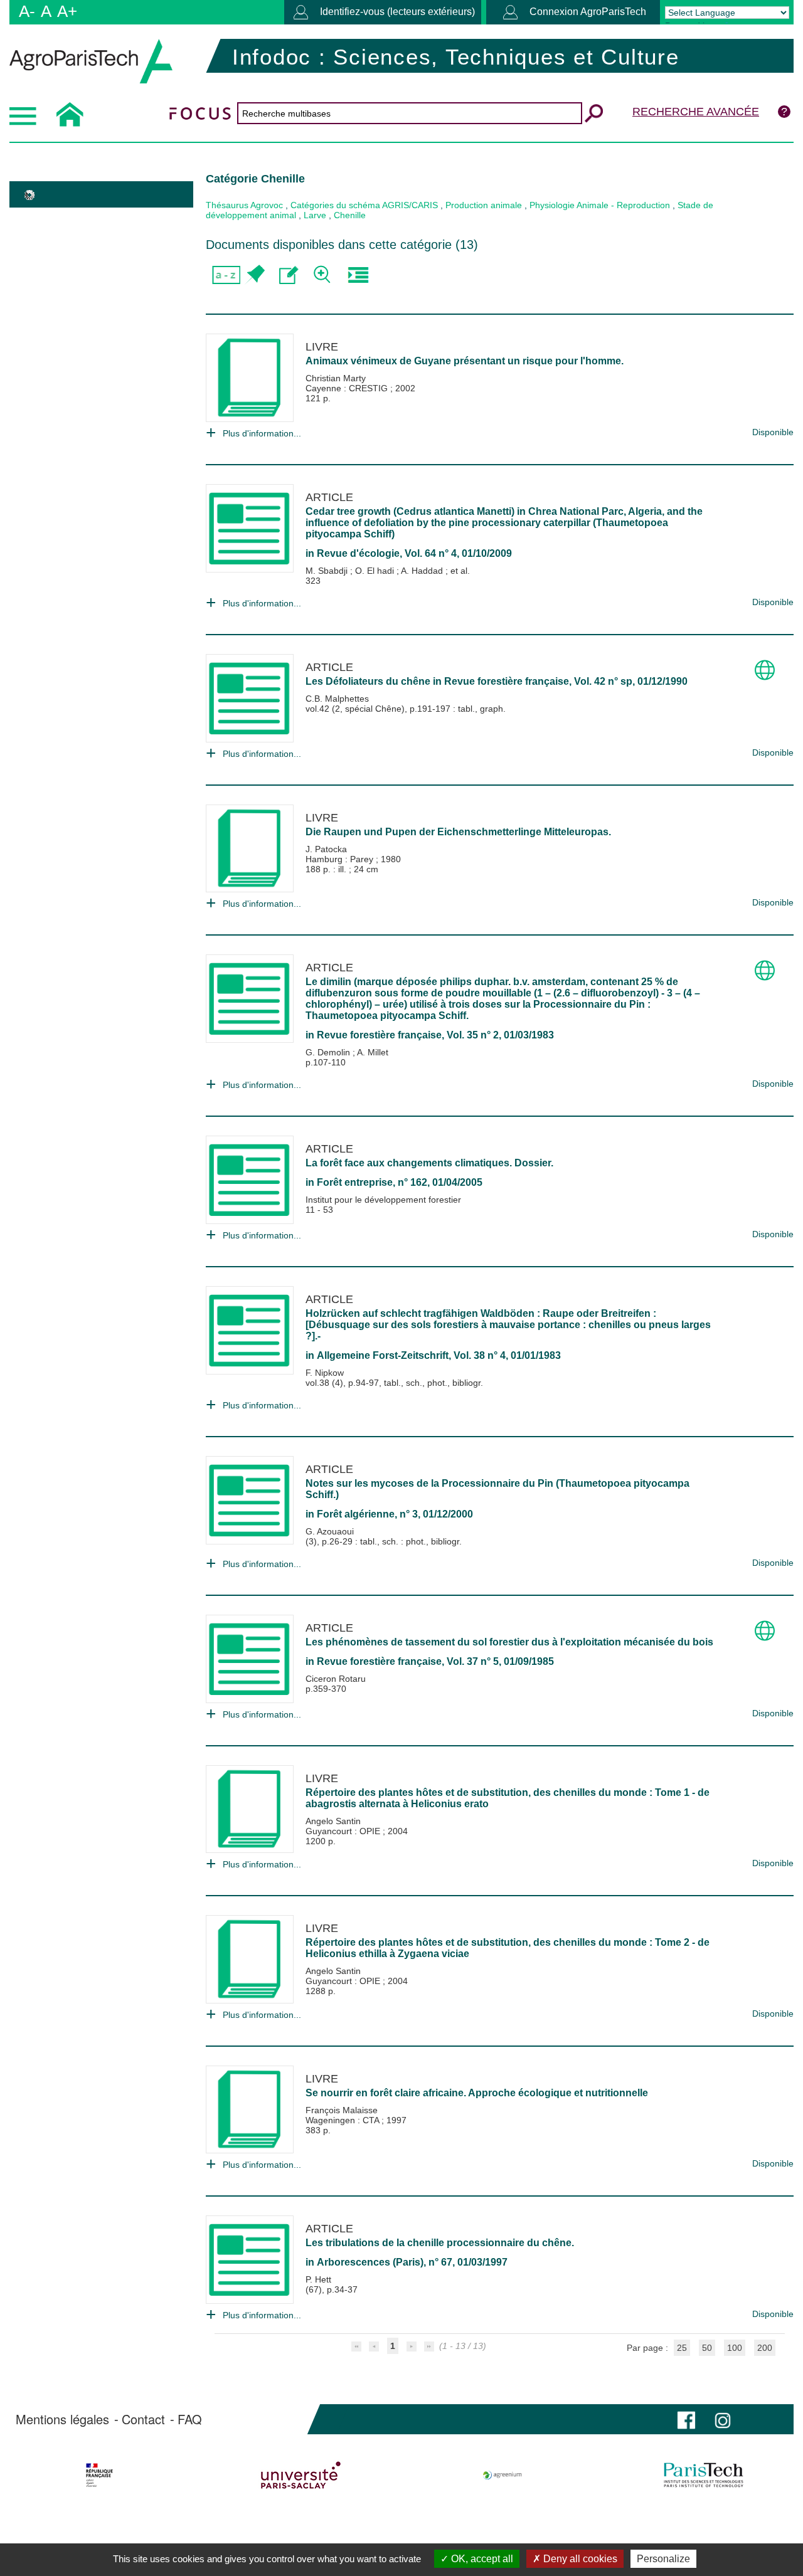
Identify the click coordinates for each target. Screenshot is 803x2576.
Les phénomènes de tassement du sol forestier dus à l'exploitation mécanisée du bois (509, 1642)
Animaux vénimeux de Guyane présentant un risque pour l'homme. (465, 361)
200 (765, 2348)
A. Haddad (423, 571)
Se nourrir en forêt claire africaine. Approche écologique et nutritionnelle (477, 2093)
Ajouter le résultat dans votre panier (254, 275)
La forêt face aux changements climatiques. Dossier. (429, 1163)
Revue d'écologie (358, 553)
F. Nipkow (325, 1373)
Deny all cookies (579, 2559)
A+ (67, 11)
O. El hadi (376, 571)
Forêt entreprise (355, 1182)
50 (707, 2348)
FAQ (190, 2419)
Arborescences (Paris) (370, 2262)
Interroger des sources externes (358, 275)
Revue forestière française (507, 681)
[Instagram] (723, 2419)
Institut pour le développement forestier (383, 1200)
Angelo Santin (333, 1821)
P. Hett (318, 2279)
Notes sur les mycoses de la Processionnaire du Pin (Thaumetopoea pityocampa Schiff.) (497, 1489)
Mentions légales (62, 2419)
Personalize (663, 2559)
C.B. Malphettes (337, 699)
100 (735, 2348)
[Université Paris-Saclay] (300, 2475)
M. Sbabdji (328, 571)
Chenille (350, 215)
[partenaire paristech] (704, 2475)
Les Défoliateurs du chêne (368, 681)
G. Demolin (329, 1052)
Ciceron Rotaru (336, 1679)
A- (27, 11)
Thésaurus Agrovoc (244, 205)
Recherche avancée (696, 112)
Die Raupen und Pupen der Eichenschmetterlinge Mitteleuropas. (458, 832)
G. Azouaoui (330, 1531)
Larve (315, 215)
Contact (143, 2419)
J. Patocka (326, 849)
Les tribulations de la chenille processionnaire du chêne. (440, 2243)
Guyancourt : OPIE (344, 1831)
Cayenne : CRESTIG (348, 388)
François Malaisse (342, 2110)
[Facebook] (686, 2419)
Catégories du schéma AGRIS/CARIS (364, 205)
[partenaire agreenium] (503, 2475)
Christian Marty (336, 378)
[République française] (99, 2475)
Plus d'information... (262, 433)
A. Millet (373, 1052)
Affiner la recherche (323, 275)
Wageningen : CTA (343, 2120)
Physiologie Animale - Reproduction (600, 205)
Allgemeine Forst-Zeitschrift (383, 1355)
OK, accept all (481, 2559)
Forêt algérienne (356, 1514)
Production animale (484, 205)
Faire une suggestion (289, 275)
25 (682, 2348)
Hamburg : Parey (341, 859)
